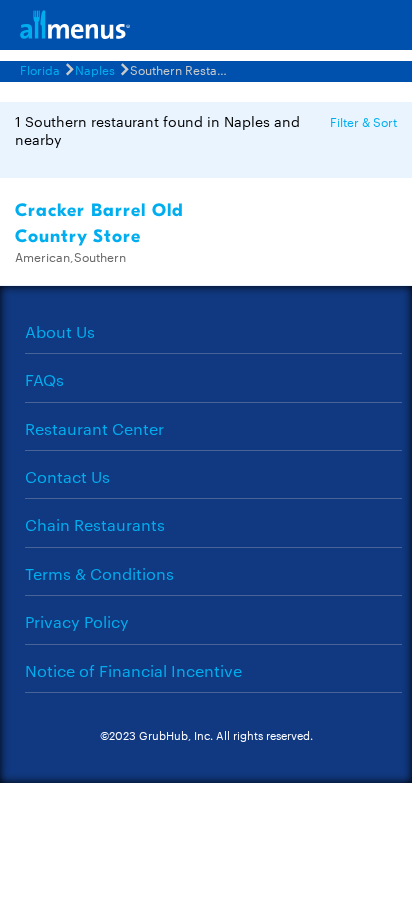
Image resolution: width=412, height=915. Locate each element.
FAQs (44, 379)
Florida (40, 69)
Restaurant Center (94, 428)
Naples (95, 69)
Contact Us (67, 476)
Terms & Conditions (99, 573)
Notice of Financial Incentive (133, 670)
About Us (60, 331)
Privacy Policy (77, 621)
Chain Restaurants (95, 524)
